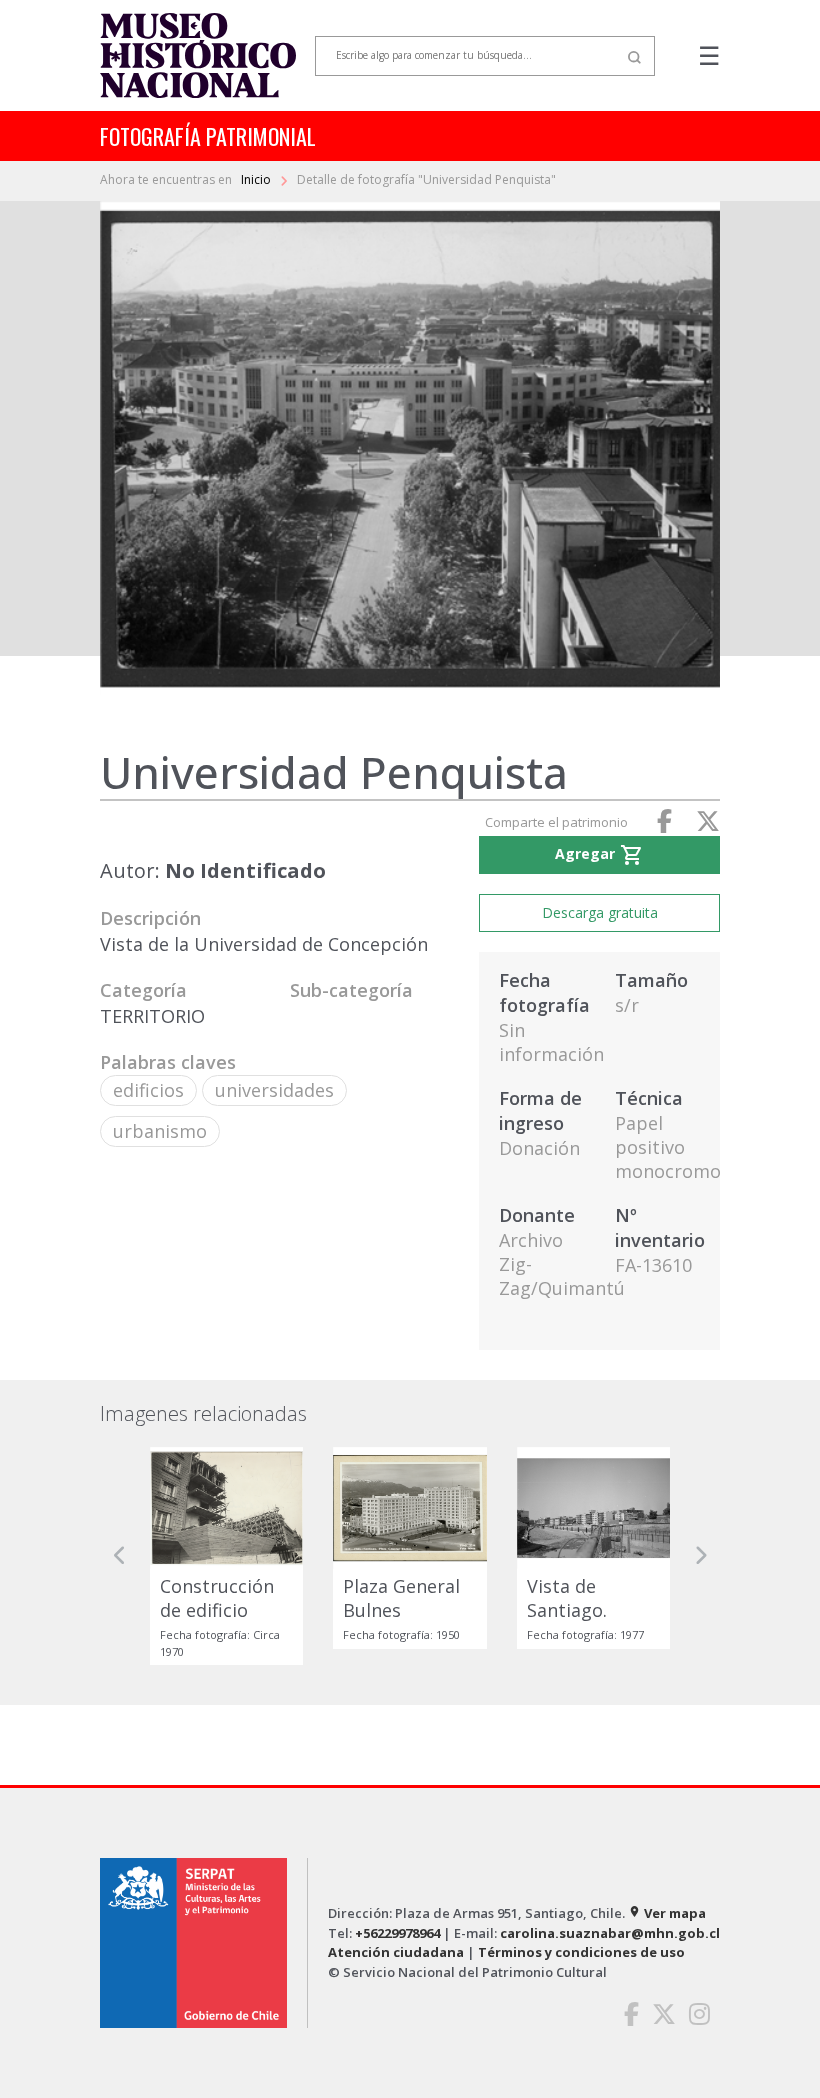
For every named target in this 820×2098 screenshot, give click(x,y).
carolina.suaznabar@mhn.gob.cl (610, 1933)
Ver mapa (667, 1913)
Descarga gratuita (600, 912)
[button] (120, 1556)
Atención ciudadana (396, 1952)
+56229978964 (397, 1933)
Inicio (257, 179)
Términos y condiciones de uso (581, 1952)
